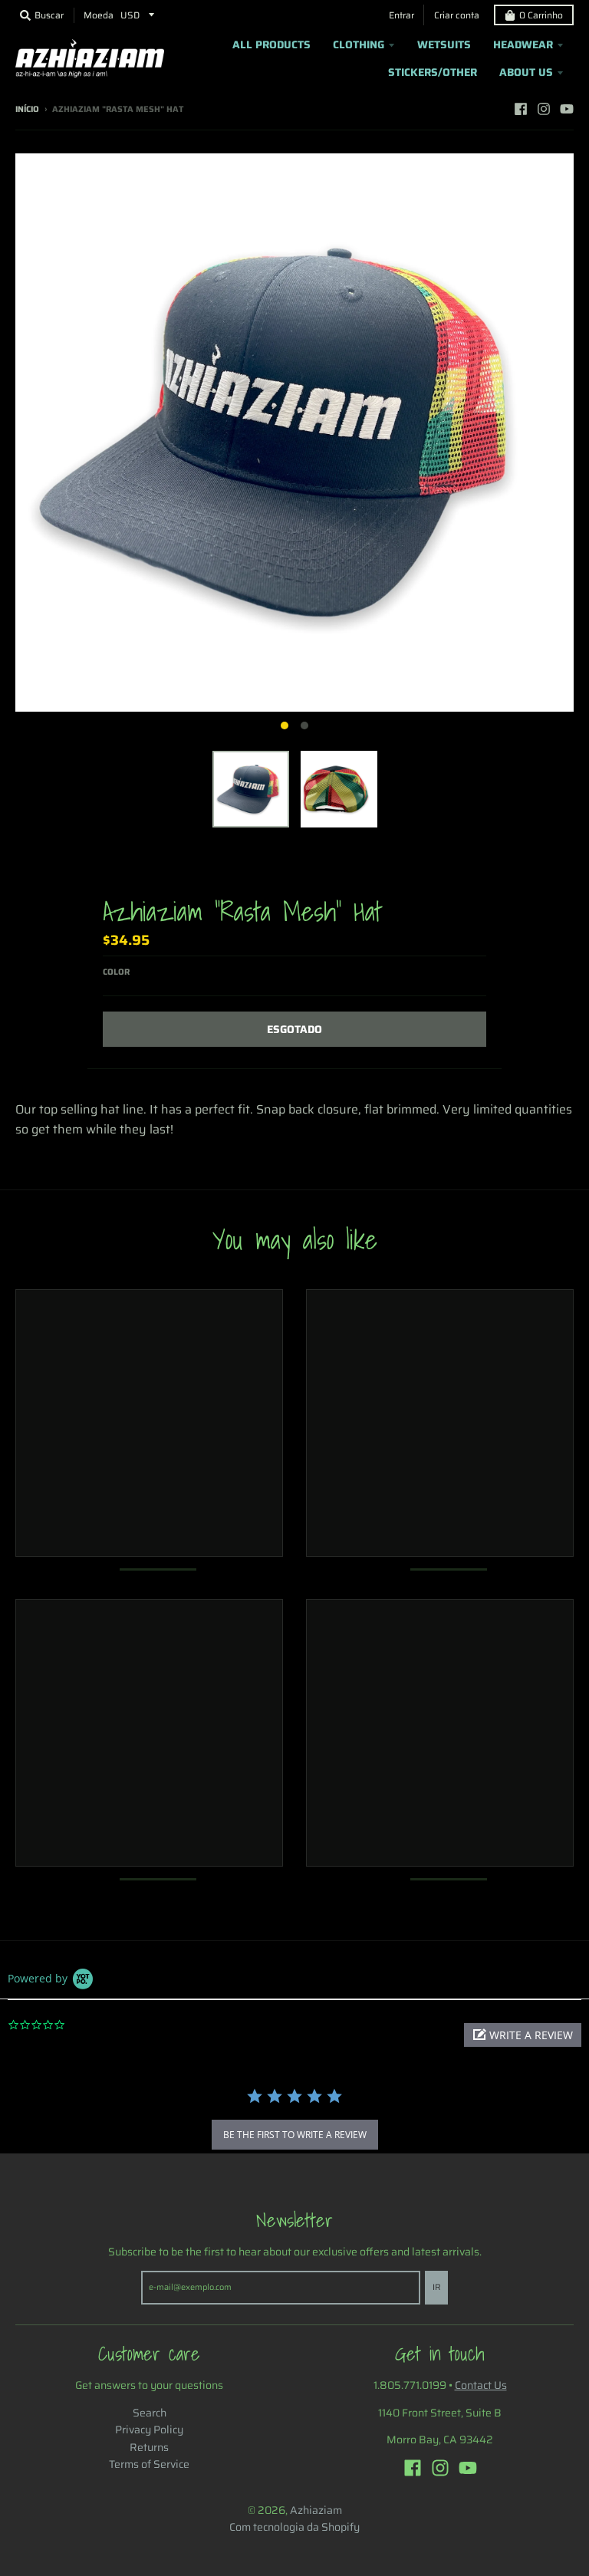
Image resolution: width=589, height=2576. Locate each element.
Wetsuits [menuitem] (444, 44)
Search (150, 2413)
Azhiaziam (316, 2510)
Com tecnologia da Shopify (294, 2527)
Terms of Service (149, 2464)
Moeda (99, 15)
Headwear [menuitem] (523, 44)
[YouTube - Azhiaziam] (567, 109)
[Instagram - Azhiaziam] (544, 109)
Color (116, 972)
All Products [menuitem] (271, 44)
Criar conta (457, 15)
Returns (149, 2447)
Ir (436, 2287)
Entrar (401, 15)
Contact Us (481, 2385)
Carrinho (541, 15)
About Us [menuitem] (526, 72)
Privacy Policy (149, 2430)
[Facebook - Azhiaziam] (521, 109)
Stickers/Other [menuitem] (433, 72)
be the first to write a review (295, 2135)
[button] (523, 2035)
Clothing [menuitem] (359, 44)
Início (27, 109)
